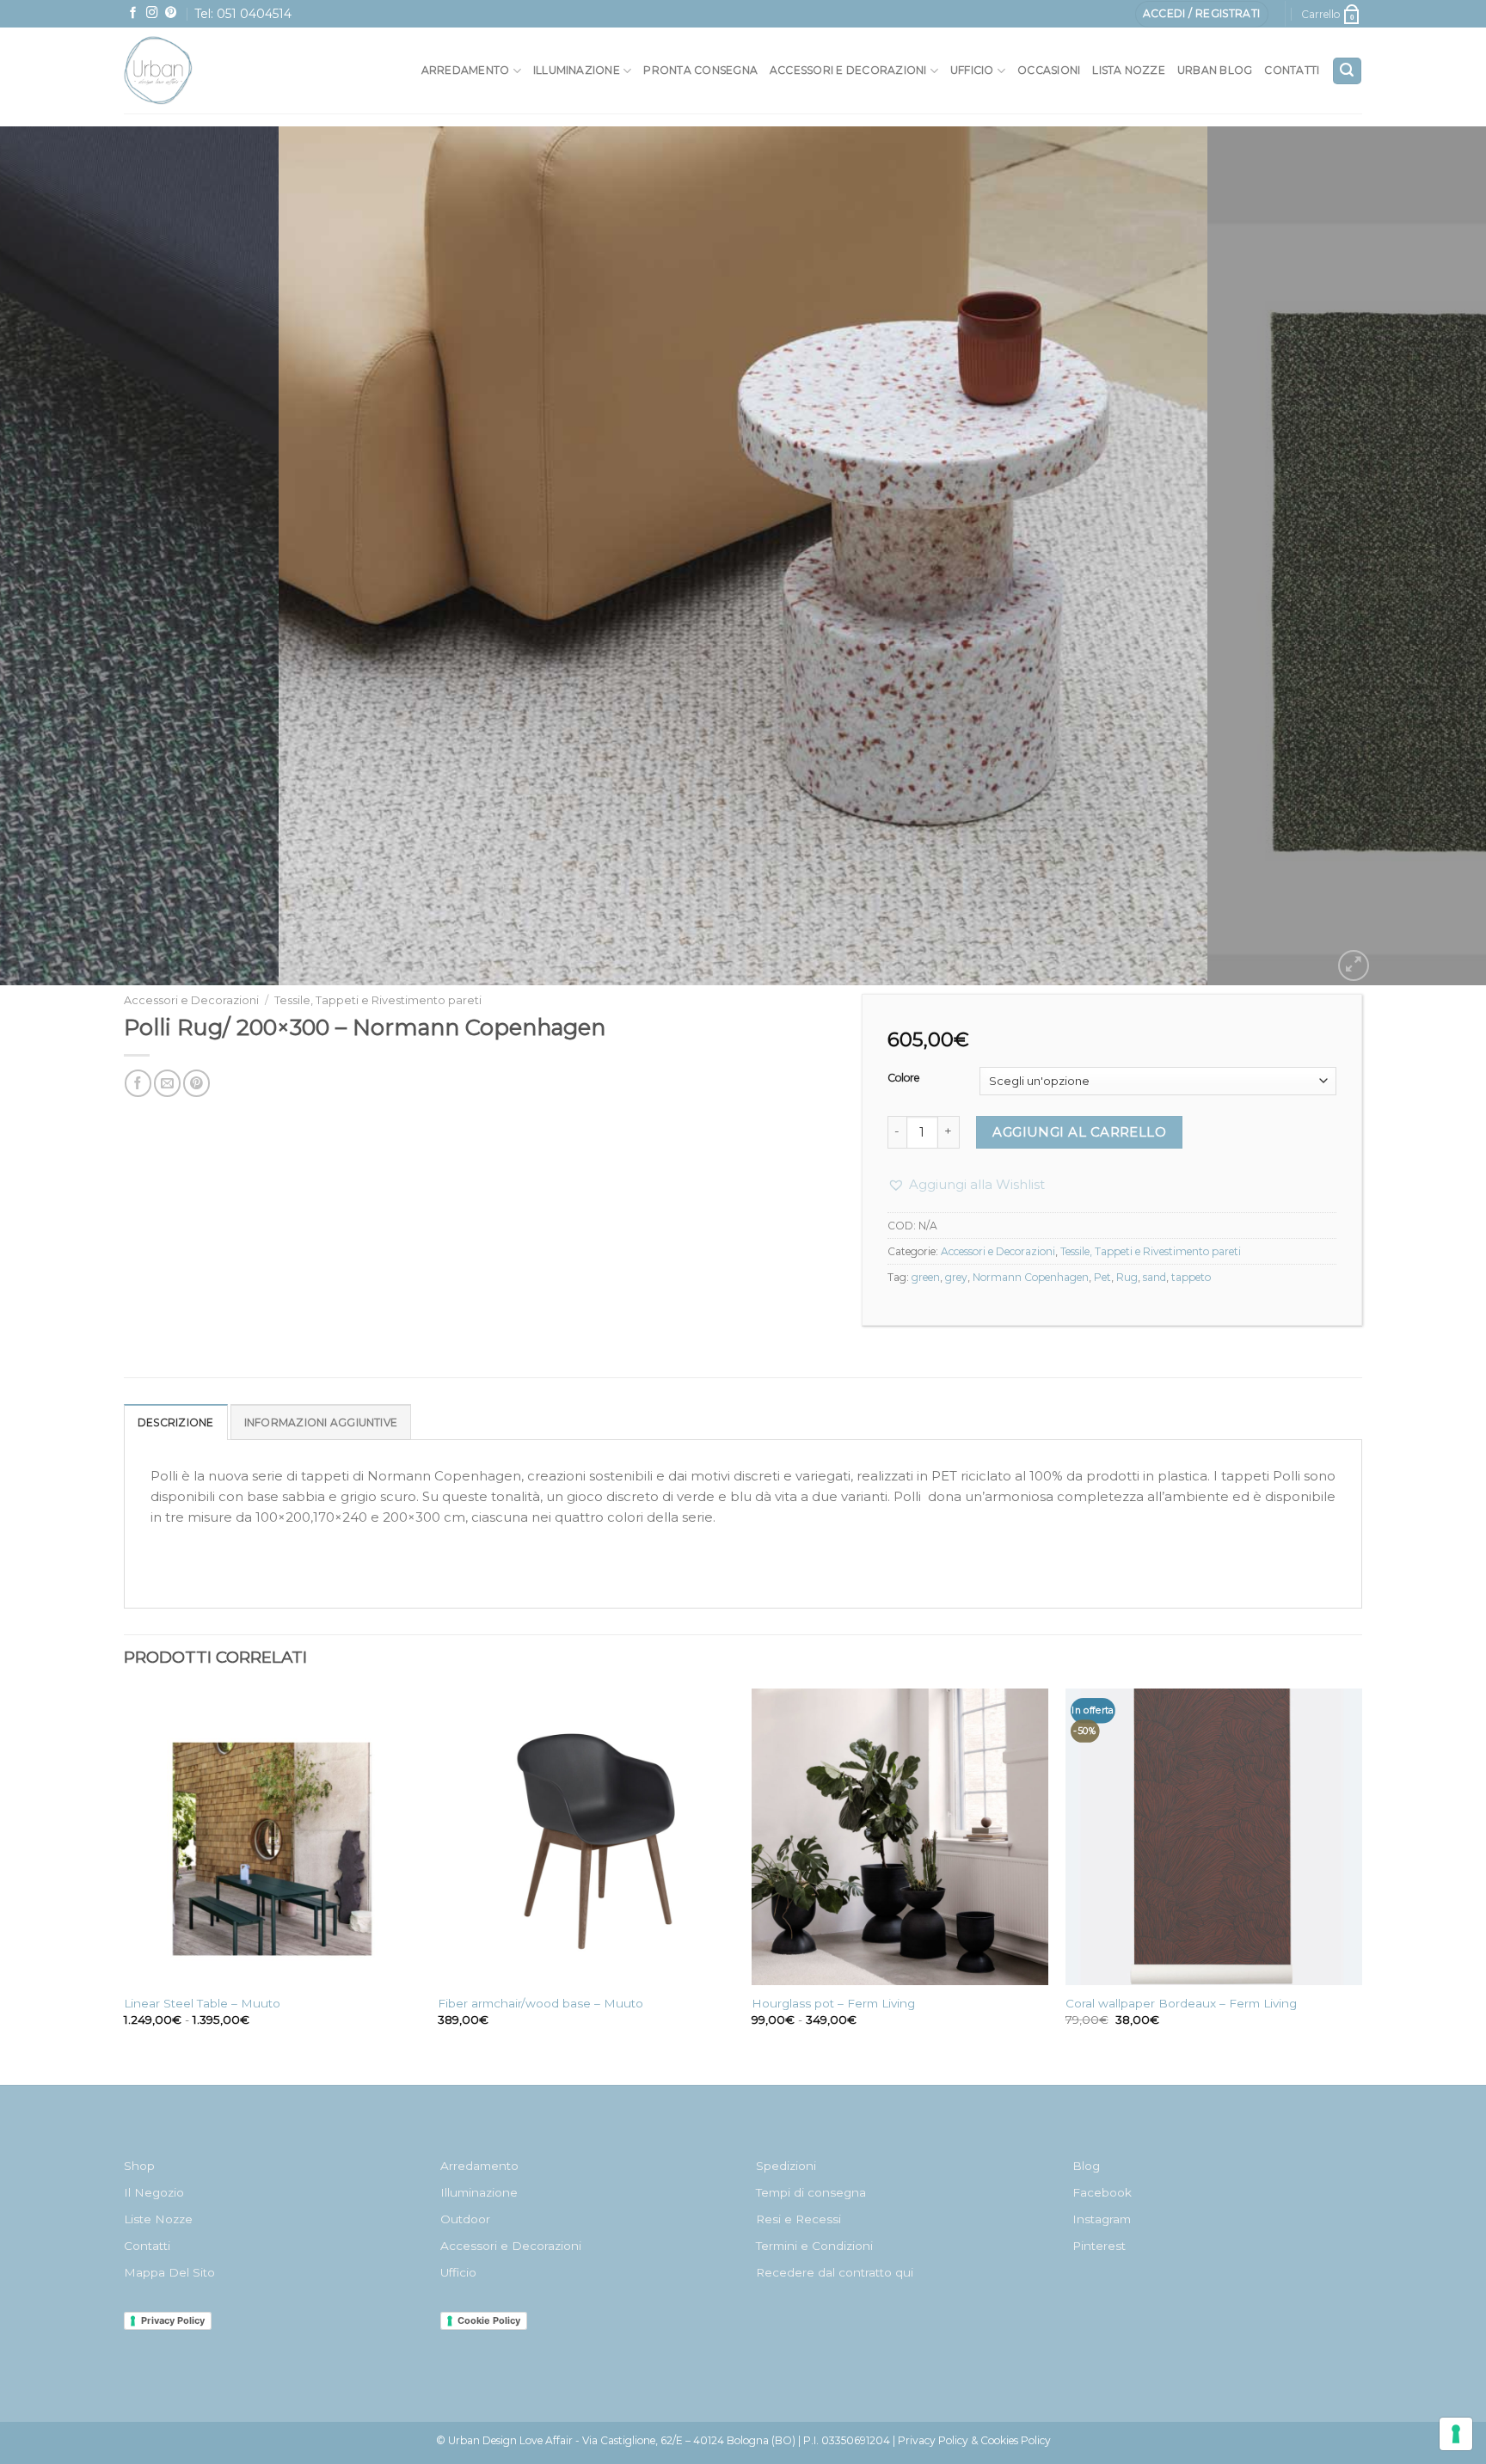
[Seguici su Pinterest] (171, 13)
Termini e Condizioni (814, 2246)
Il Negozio (154, 2192)
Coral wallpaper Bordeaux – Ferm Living (1181, 2003)
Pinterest (1099, 2246)
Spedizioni (786, 2166)
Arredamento (466, 70)
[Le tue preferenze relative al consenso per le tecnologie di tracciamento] (1456, 2434)
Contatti (1292, 70)
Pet (1102, 1277)
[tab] (176, 1422)
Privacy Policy (173, 2320)
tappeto (1191, 1277)
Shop (139, 2166)
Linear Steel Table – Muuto (202, 2003)
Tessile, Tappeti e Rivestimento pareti (378, 1000)
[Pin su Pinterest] (196, 1083)
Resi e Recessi (798, 2219)
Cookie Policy (489, 2320)
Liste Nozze (158, 2219)
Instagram (1102, 2219)
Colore (904, 1079)
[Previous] (52, 556)
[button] (966, 1185)
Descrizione (176, 1422)
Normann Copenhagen (1031, 1277)
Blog (1086, 2166)
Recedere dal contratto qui (835, 2272)
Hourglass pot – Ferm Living (833, 2003)
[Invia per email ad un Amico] (167, 1083)
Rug (1127, 1277)
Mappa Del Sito (169, 2272)
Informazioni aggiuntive (321, 1422)
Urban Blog (1215, 70)
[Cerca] (1347, 71)
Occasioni (1049, 70)
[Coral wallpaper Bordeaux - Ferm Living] (1214, 1837)
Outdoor (465, 2219)
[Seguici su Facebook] (133, 13)
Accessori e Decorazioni (191, 1000)
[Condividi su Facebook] (138, 1083)
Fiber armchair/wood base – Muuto (540, 2003)
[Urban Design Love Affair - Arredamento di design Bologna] (196, 70)
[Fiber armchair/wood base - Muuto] (586, 1837)
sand (1154, 1277)
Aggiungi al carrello (1079, 1132)
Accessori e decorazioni (848, 70)
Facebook (1102, 2192)
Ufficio (972, 70)
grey (956, 1277)
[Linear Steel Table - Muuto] (272, 1837)
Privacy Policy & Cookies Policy (974, 2440)
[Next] (1434, 556)
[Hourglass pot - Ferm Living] (900, 1837)
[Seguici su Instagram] (152, 13)
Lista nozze (1129, 70)
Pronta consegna (700, 70)
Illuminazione (577, 70)
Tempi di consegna (811, 2192)
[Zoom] (1354, 965)
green (926, 1277)
